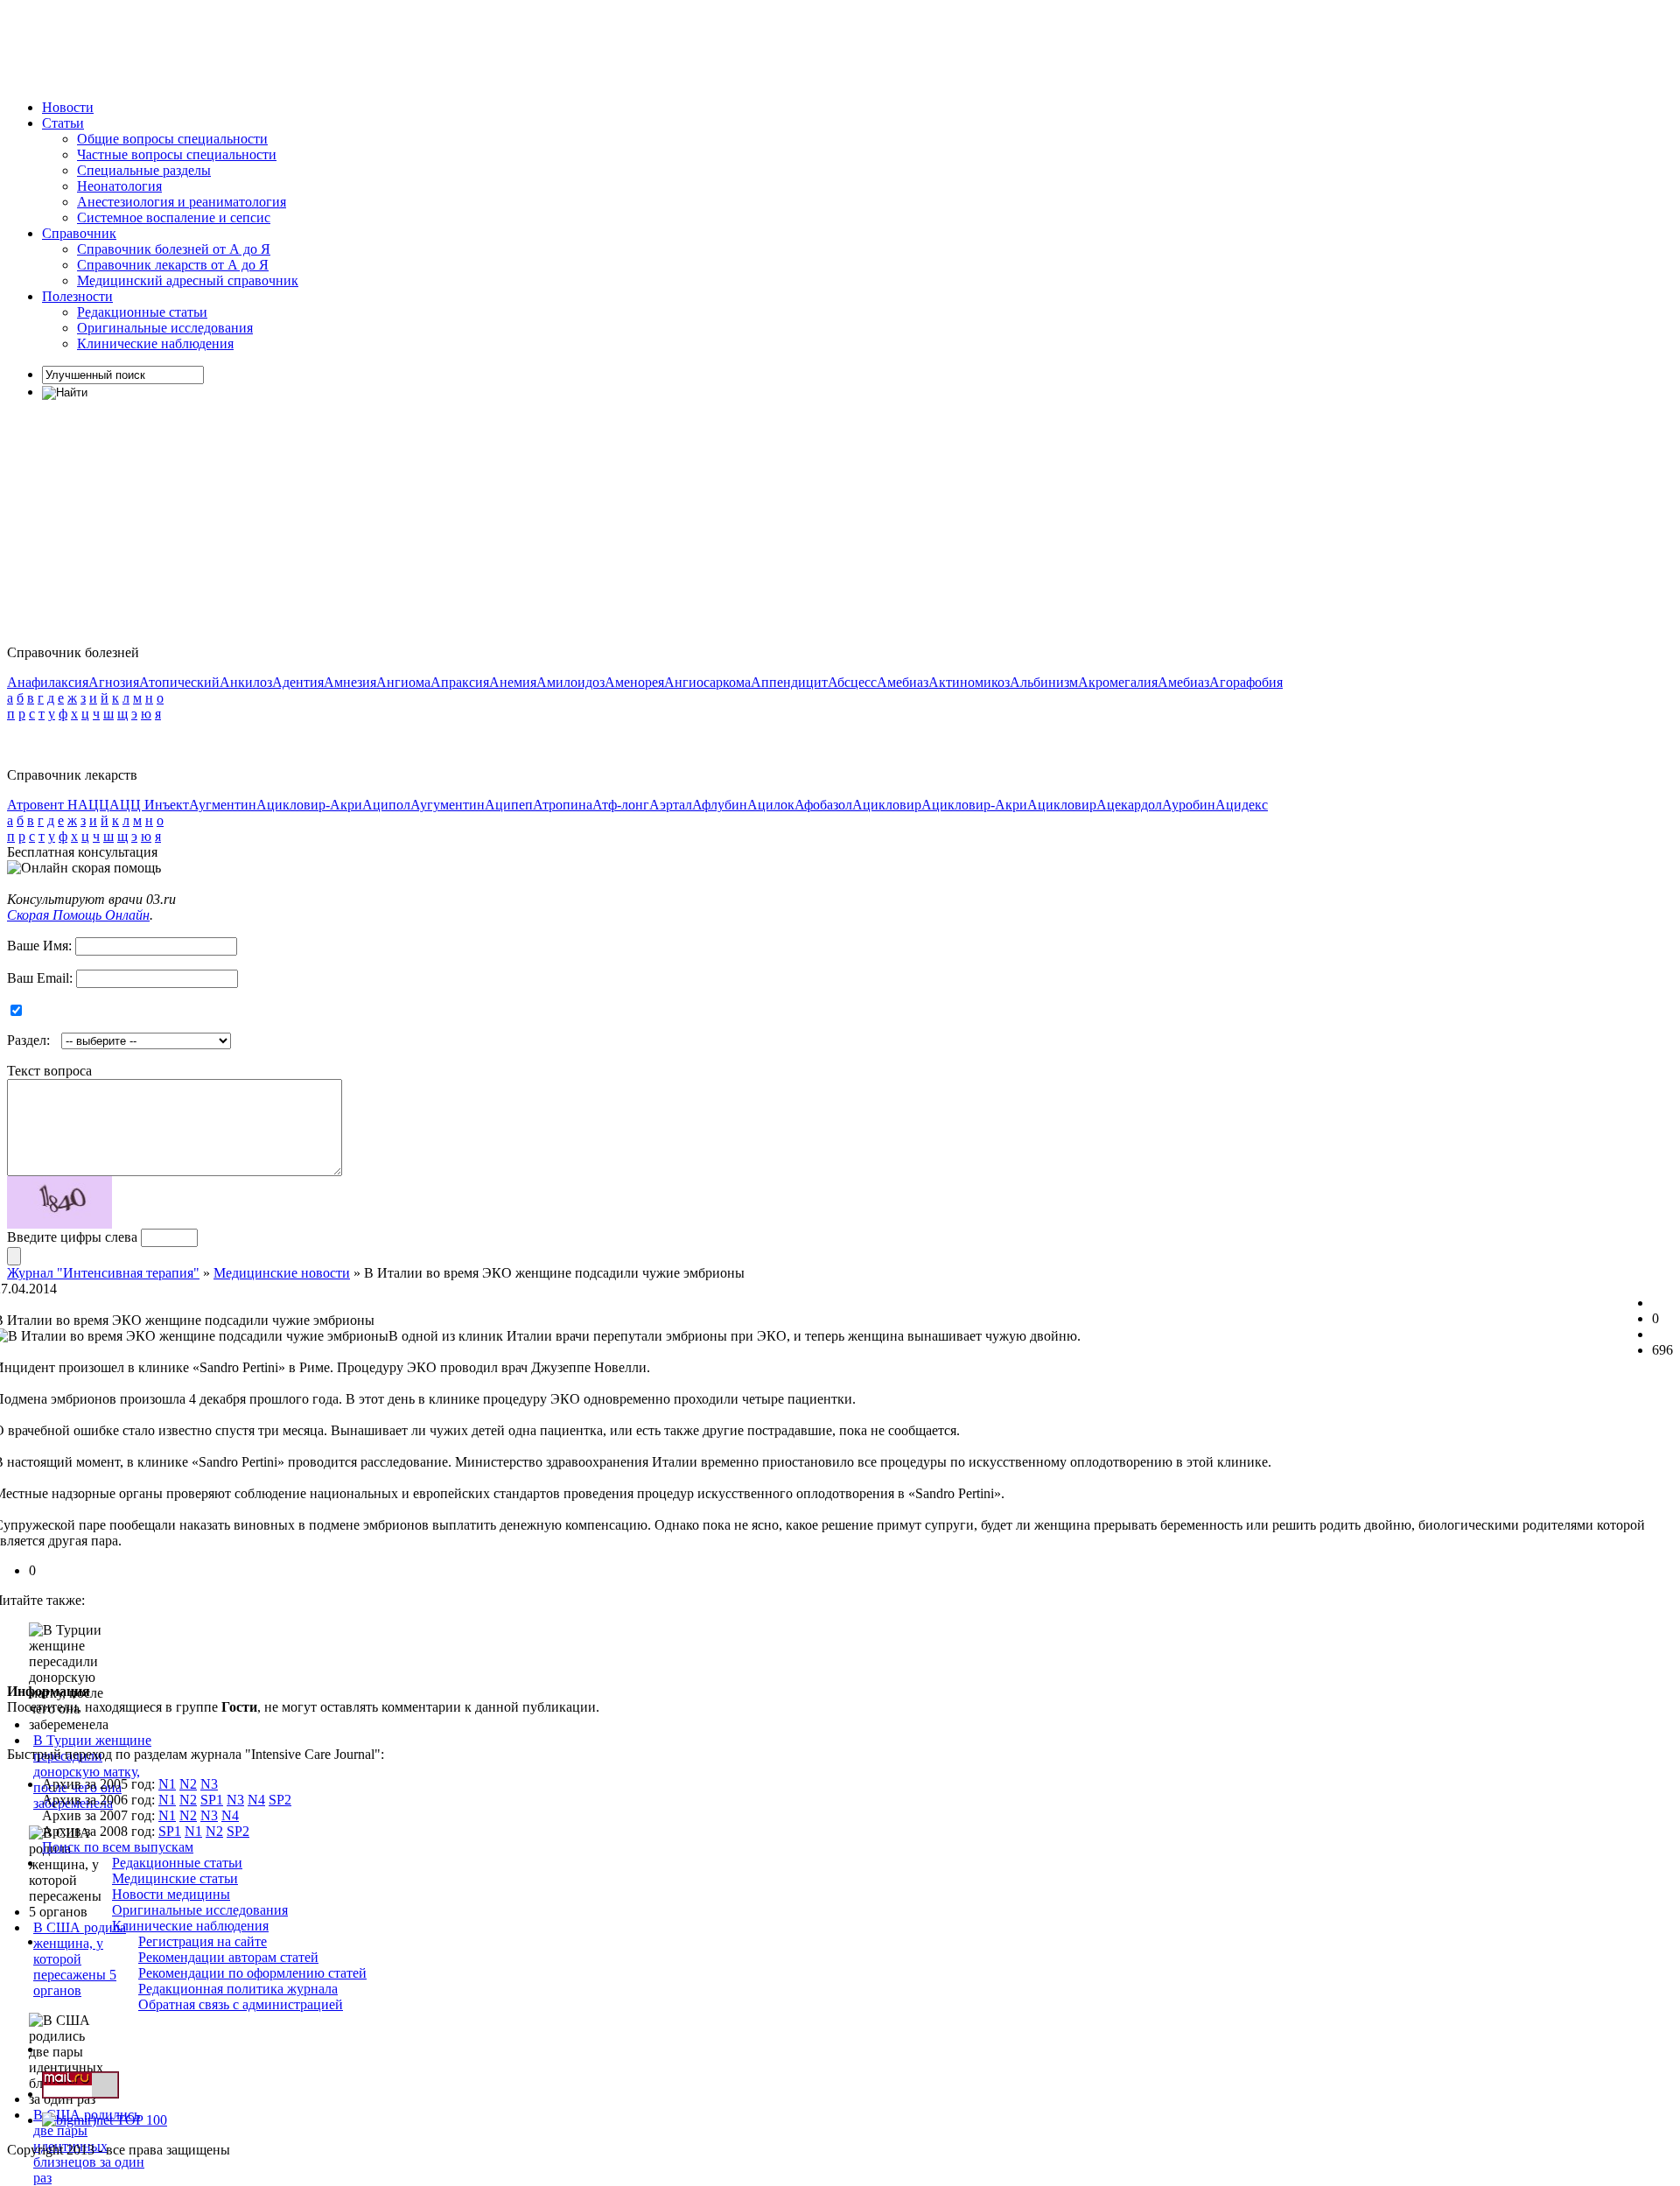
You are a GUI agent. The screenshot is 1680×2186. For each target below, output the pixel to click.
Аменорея (634, 682)
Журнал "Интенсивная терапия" (103, 1273)
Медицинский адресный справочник (188, 280)
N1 (167, 1784)
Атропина (563, 805)
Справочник (79, 233)
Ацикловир (887, 805)
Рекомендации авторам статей (228, 1957)
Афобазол (823, 805)
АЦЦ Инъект (149, 805)
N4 (256, 1800)
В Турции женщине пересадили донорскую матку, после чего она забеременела (92, 1772)
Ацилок (771, 805)
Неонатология (119, 186)
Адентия (298, 682)
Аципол (386, 805)
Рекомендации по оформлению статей (252, 1973)
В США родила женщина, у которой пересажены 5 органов (80, 1959)
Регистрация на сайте (203, 1941)
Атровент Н (42, 805)
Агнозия (114, 682)
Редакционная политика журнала (238, 1989)
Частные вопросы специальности (177, 154)
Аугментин (223, 805)
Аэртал (671, 805)
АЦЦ (94, 805)
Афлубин (720, 805)
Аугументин (448, 805)
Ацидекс (1242, 805)
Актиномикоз (969, 682)
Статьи (63, 123)
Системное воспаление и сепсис (174, 217)
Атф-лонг (621, 805)
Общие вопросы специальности (172, 139)
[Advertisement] (325, 46)
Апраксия (460, 682)
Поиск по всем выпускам (118, 1847)
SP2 (280, 1800)
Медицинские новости (282, 1273)
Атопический (179, 682)
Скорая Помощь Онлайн (78, 915)
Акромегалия (1118, 682)
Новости (68, 107)
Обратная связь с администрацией (241, 2004)
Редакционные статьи (142, 312)
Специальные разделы (144, 170)
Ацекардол (1129, 805)
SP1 (212, 1800)
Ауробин (1189, 805)
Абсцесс (852, 682)
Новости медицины (171, 1894)
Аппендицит (789, 682)
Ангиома (403, 682)
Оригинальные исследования (165, 328)
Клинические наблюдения (155, 343)
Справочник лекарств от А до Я (173, 265)
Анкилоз (246, 682)
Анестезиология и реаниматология (182, 202)
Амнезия (350, 682)
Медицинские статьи (175, 1878)
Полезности (77, 296)
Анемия (513, 682)
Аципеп (509, 805)
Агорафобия (1246, 682)
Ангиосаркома (707, 682)
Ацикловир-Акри (309, 805)
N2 (188, 1784)
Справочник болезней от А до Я (174, 249)
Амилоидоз (570, 682)
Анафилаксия (48, 682)
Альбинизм (1044, 682)
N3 (209, 1784)
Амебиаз (903, 682)
